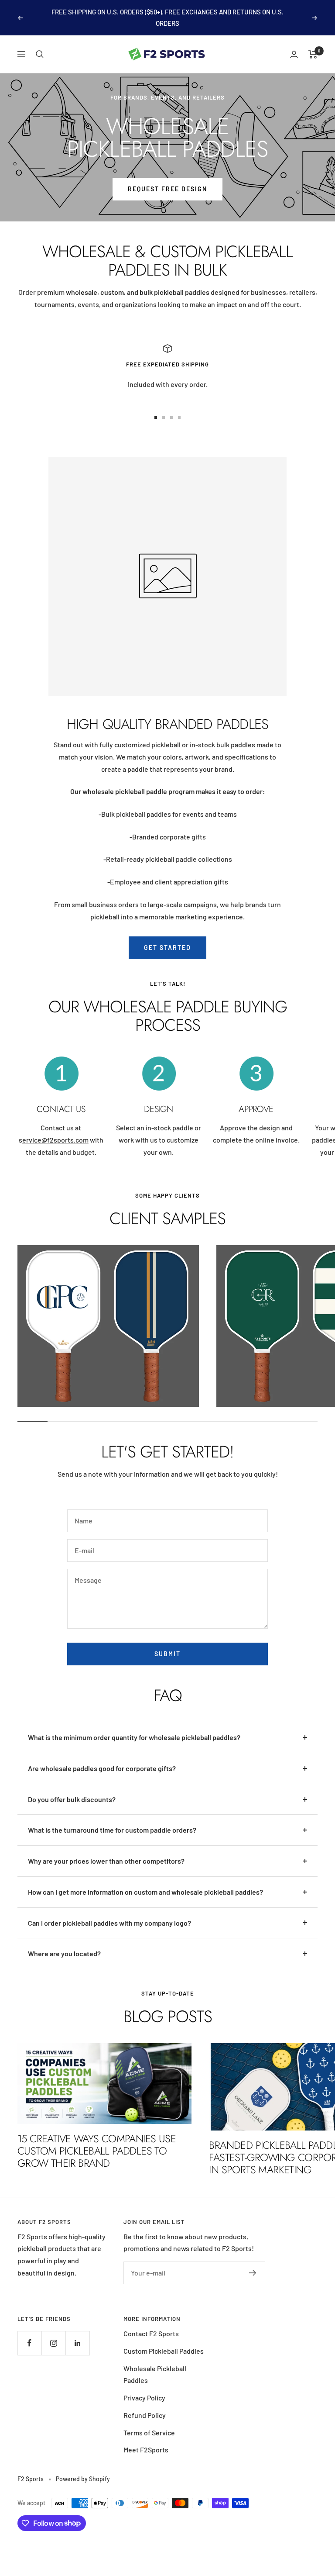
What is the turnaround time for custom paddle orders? (112, 1830)
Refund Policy (145, 2415)
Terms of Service (149, 2433)
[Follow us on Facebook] (29, 2343)
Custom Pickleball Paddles (164, 2351)
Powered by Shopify (83, 2479)
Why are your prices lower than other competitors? (106, 1861)
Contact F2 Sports (151, 2333)
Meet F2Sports (146, 2450)
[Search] (40, 54)
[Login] (294, 54)
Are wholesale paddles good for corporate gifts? (102, 1768)
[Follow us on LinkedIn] (77, 2343)
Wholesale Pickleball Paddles (155, 2374)
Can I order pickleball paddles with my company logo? (109, 1923)
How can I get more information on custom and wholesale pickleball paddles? (145, 1892)
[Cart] (313, 54)
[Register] (253, 2273)
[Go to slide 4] (179, 418)
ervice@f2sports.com (55, 1140)
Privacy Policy (144, 2398)
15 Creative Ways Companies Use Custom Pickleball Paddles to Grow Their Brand (97, 2151)
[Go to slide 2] (164, 418)
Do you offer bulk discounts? (72, 1799)
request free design (167, 189)
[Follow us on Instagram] (53, 2343)
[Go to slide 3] (171, 418)
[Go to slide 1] (156, 418)
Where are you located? (64, 1953)
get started (167, 948)
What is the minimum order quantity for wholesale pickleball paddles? (134, 1737)
